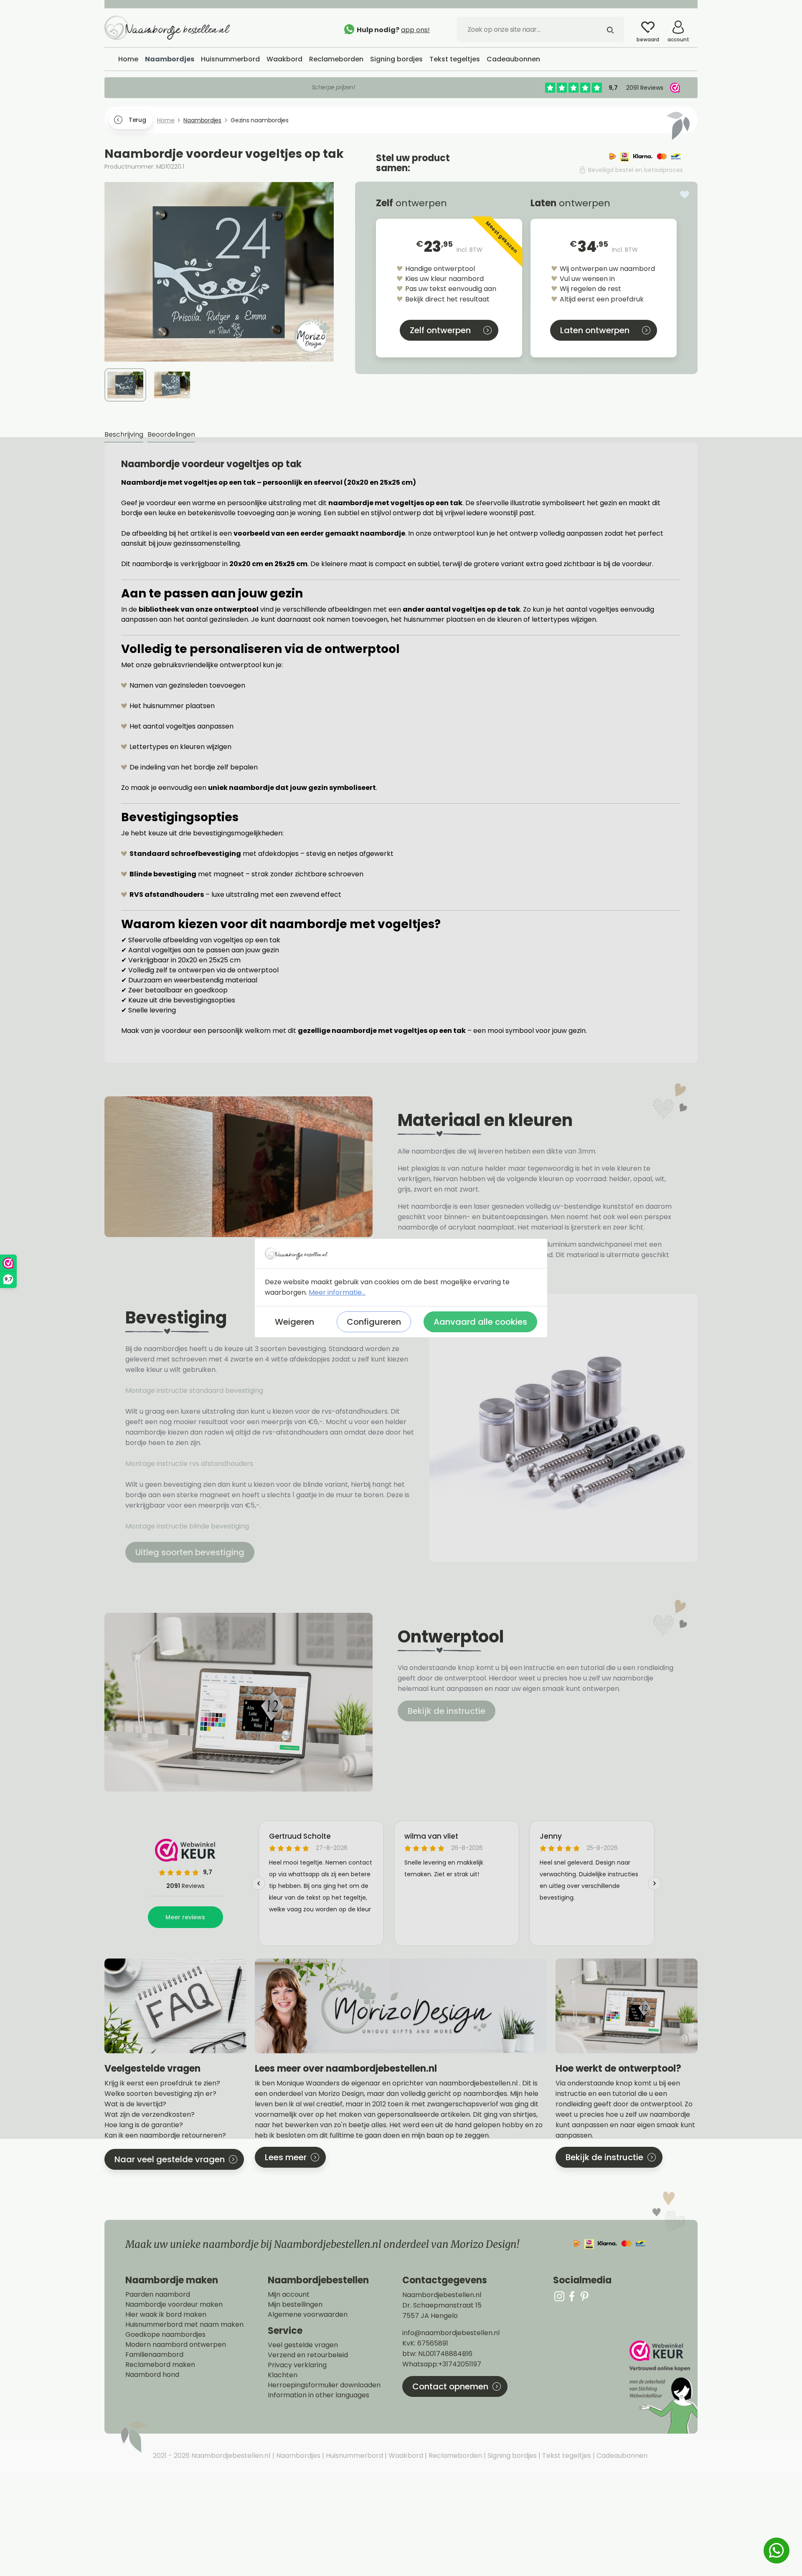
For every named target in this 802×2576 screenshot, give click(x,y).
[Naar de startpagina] (167, 27)
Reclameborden (454, 2456)
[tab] (124, 435)
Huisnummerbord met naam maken (184, 2325)
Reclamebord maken (160, 2365)
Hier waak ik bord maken (166, 2315)
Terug (137, 120)
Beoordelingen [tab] (171, 434)
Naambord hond (152, 2375)
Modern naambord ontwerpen (176, 2345)
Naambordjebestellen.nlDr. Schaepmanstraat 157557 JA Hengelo (442, 2305)
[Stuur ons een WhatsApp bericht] (777, 2551)
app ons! (415, 30)
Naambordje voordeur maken (174, 2305)
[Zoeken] (610, 29)
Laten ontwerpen (595, 330)
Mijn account (289, 2295)
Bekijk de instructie (447, 1711)
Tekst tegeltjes (566, 2456)
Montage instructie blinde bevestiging (188, 1526)
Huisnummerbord (354, 2456)
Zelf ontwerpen (440, 330)
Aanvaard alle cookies (480, 1322)
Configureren (374, 1322)
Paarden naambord (158, 2295)
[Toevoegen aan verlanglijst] (685, 195)
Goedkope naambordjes (165, 2335)
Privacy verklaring (297, 2365)
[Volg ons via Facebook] (572, 2296)
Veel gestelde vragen (303, 2345)
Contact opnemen (450, 2386)
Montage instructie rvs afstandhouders (190, 1464)
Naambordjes (297, 2456)
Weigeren (294, 1322)
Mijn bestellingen (295, 2305)
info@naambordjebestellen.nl (451, 2333)
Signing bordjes (511, 2456)
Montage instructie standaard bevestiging (194, 1390)
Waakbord (405, 2456)
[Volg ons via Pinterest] (584, 2296)
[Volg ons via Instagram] (559, 2296)
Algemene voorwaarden (308, 2315)
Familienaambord (154, 2355)
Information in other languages (319, 2395)
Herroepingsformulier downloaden (324, 2385)
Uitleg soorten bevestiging (190, 1552)
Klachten (283, 2375)
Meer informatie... (337, 1292)
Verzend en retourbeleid (308, 2355)
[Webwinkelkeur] (662, 2387)
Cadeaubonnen (621, 2456)
